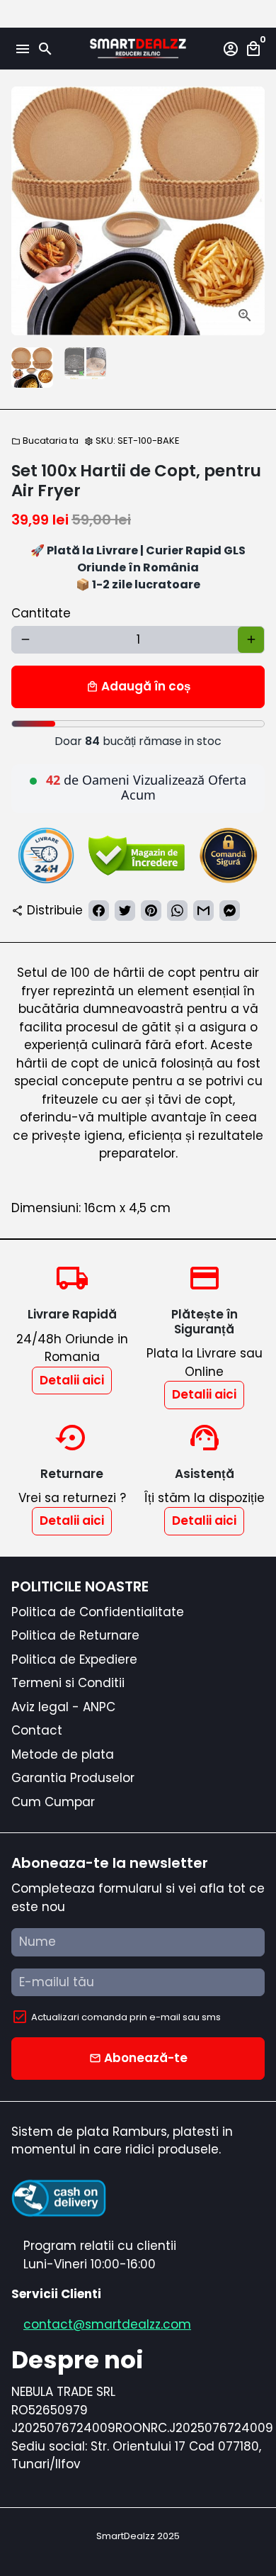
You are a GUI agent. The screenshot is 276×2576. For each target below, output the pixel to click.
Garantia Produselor (73, 1778)
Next (251, 211)
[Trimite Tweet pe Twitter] (125, 911)
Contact (37, 1730)
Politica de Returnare (75, 1635)
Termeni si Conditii (68, 1683)
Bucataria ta (45, 441)
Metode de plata (63, 1754)
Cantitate (41, 613)
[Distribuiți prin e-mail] (203, 911)
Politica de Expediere (74, 1659)
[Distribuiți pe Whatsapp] (177, 911)
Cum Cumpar (53, 1802)
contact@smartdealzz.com (107, 2324)
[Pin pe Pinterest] (151, 911)
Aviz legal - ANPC (63, 1707)
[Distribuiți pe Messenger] (230, 911)
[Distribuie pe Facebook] (99, 911)
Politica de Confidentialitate (98, 1612)
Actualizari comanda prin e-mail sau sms (126, 2017)
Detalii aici (72, 1380)
